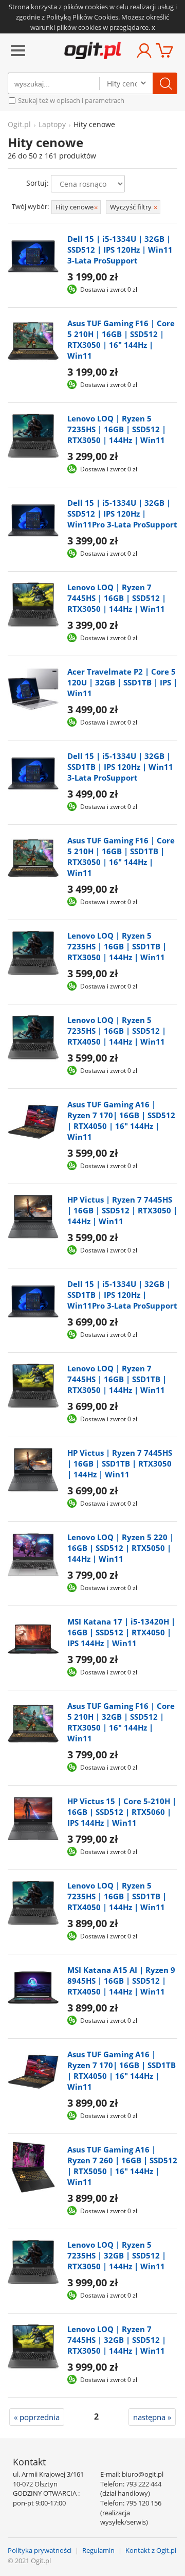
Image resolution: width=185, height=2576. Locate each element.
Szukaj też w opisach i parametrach (70, 100)
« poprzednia (37, 2417)
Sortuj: (38, 183)
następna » (152, 2417)
